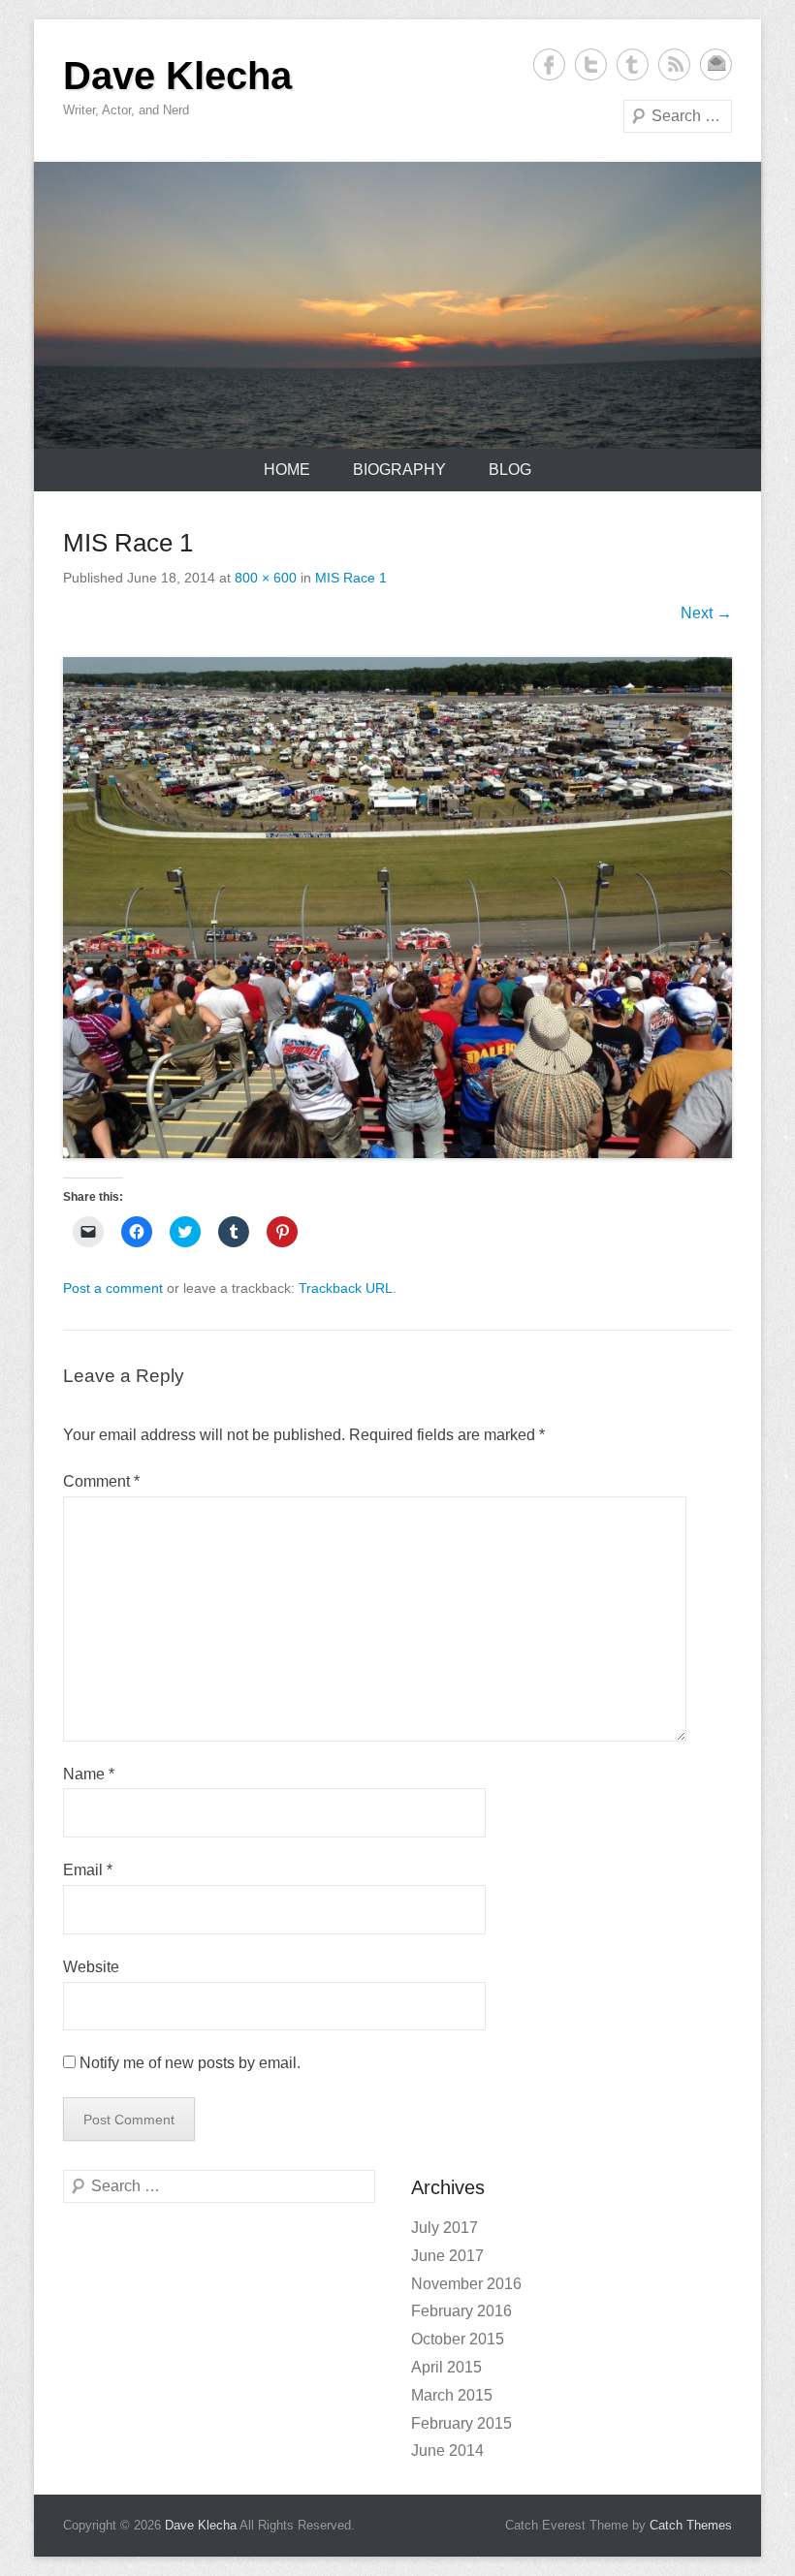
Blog (510, 470)
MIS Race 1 (351, 578)
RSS (674, 64)
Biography (399, 470)
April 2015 (446, 2367)
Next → (706, 613)
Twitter (591, 64)
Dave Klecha (177, 76)
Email (716, 64)
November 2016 (466, 2284)
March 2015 (452, 2395)
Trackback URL (346, 1288)
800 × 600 (266, 578)
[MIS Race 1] (397, 908)
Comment (101, 1481)
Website (91, 1967)
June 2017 (447, 2256)
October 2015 (458, 2339)
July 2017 (445, 2228)
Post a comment (113, 1288)
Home (287, 470)
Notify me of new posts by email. (190, 2063)
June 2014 (447, 2450)
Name (89, 1774)
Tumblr (633, 64)
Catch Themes (691, 2525)
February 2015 (461, 2423)
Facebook (549, 64)
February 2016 (461, 2311)
